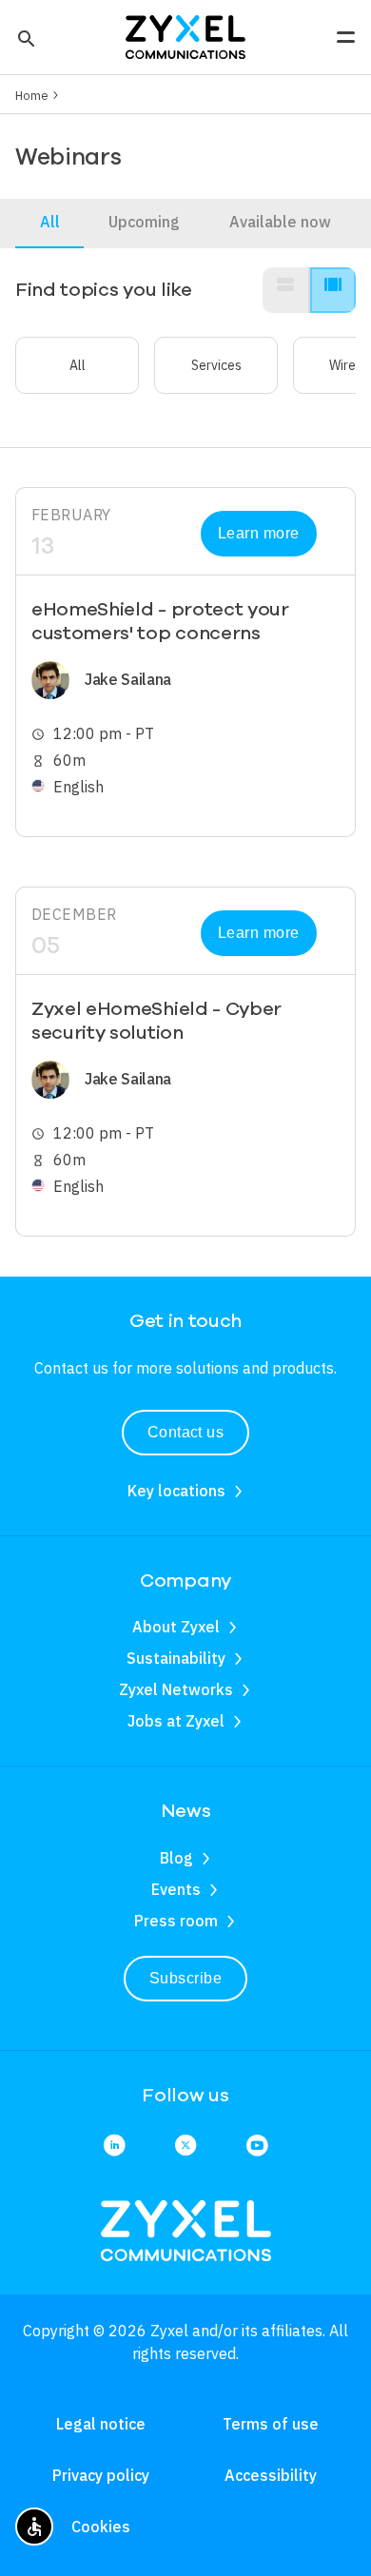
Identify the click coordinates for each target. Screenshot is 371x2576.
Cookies (101, 2527)
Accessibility (271, 2475)
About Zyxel (176, 1627)
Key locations (176, 1491)
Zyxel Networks (176, 1689)
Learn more (259, 533)
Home (32, 95)
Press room (176, 1921)
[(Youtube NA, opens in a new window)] (257, 2147)
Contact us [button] (186, 1432)
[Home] (185, 35)
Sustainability (176, 1658)
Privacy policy (101, 2475)
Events (176, 1889)
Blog (176, 1858)
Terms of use (271, 2424)
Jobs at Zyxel (176, 1721)
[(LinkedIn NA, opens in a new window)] (114, 2147)
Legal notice (101, 2424)
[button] (24, 37)
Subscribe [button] (185, 1978)
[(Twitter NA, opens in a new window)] (185, 2147)
